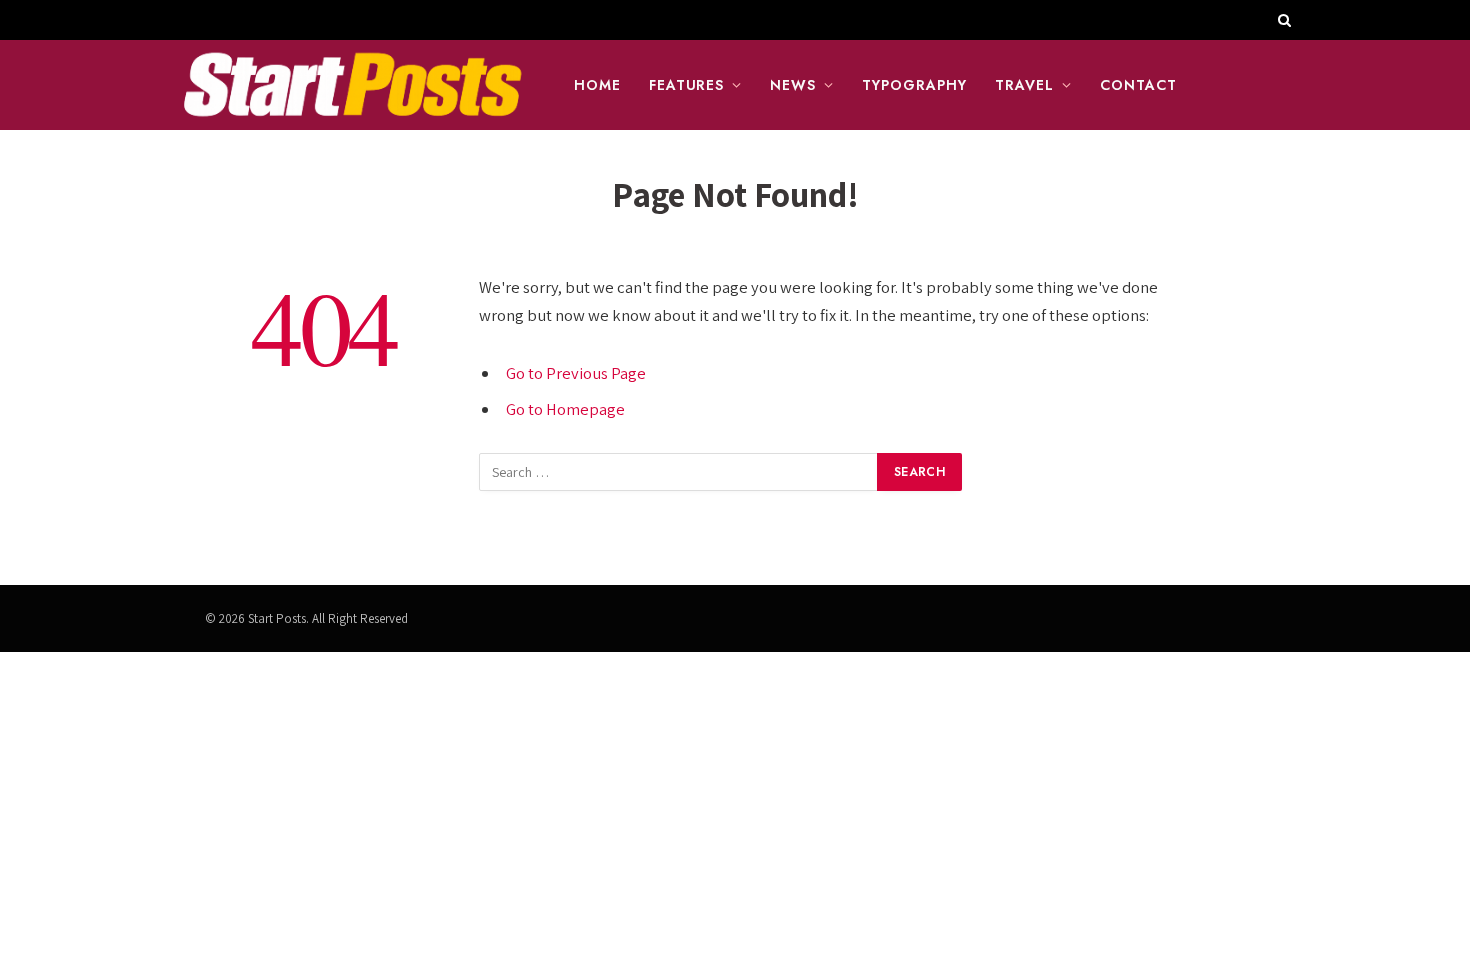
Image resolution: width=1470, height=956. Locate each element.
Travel (1024, 85)
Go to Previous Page (576, 373)
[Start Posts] (352, 85)
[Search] (1282, 20)
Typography (914, 85)
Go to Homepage (565, 409)
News (793, 85)
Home (597, 85)
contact (1138, 85)
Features (687, 85)
